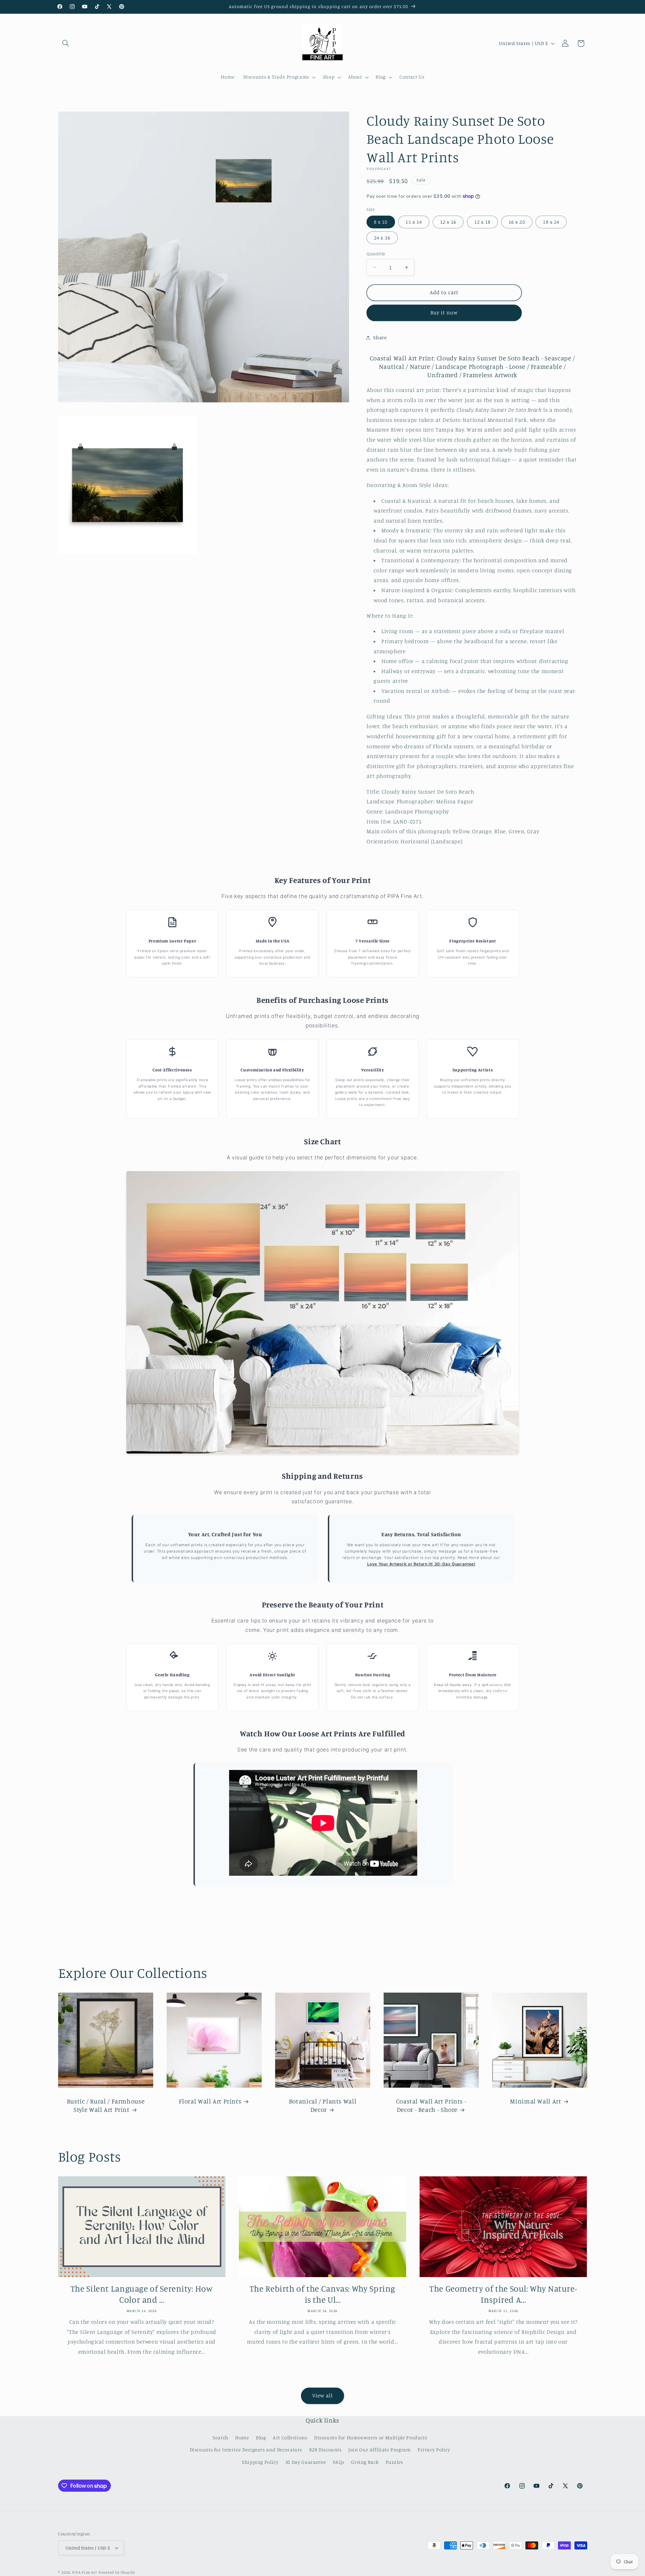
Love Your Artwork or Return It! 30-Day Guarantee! (421, 1564)
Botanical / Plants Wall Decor (322, 2105)
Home (242, 2437)
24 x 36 (382, 238)
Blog (261, 2437)
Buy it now (444, 313)
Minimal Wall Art (535, 2101)
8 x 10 (381, 222)
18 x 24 (551, 222)
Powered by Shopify (117, 2572)
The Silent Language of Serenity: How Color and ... (142, 2294)
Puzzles (394, 2462)
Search (221, 2437)
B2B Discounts (325, 2450)
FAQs (339, 2462)
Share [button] (380, 337)
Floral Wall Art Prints (210, 2101)
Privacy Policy (434, 2450)
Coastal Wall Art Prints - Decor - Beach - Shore (431, 2105)
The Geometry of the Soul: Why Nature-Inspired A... (503, 2294)
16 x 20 (517, 222)
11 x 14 (414, 222)
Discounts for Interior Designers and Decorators (246, 2450)
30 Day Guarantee (306, 2462)
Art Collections (290, 2437)
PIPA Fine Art (84, 2572)
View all (322, 2395)
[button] (66, 43)
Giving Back (365, 2462)
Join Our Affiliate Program (379, 2450)
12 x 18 (482, 222)
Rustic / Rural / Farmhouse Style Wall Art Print (105, 2105)
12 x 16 (448, 222)
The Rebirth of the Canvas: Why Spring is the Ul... (322, 2294)
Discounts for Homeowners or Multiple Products (371, 2437)
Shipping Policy (260, 2462)
